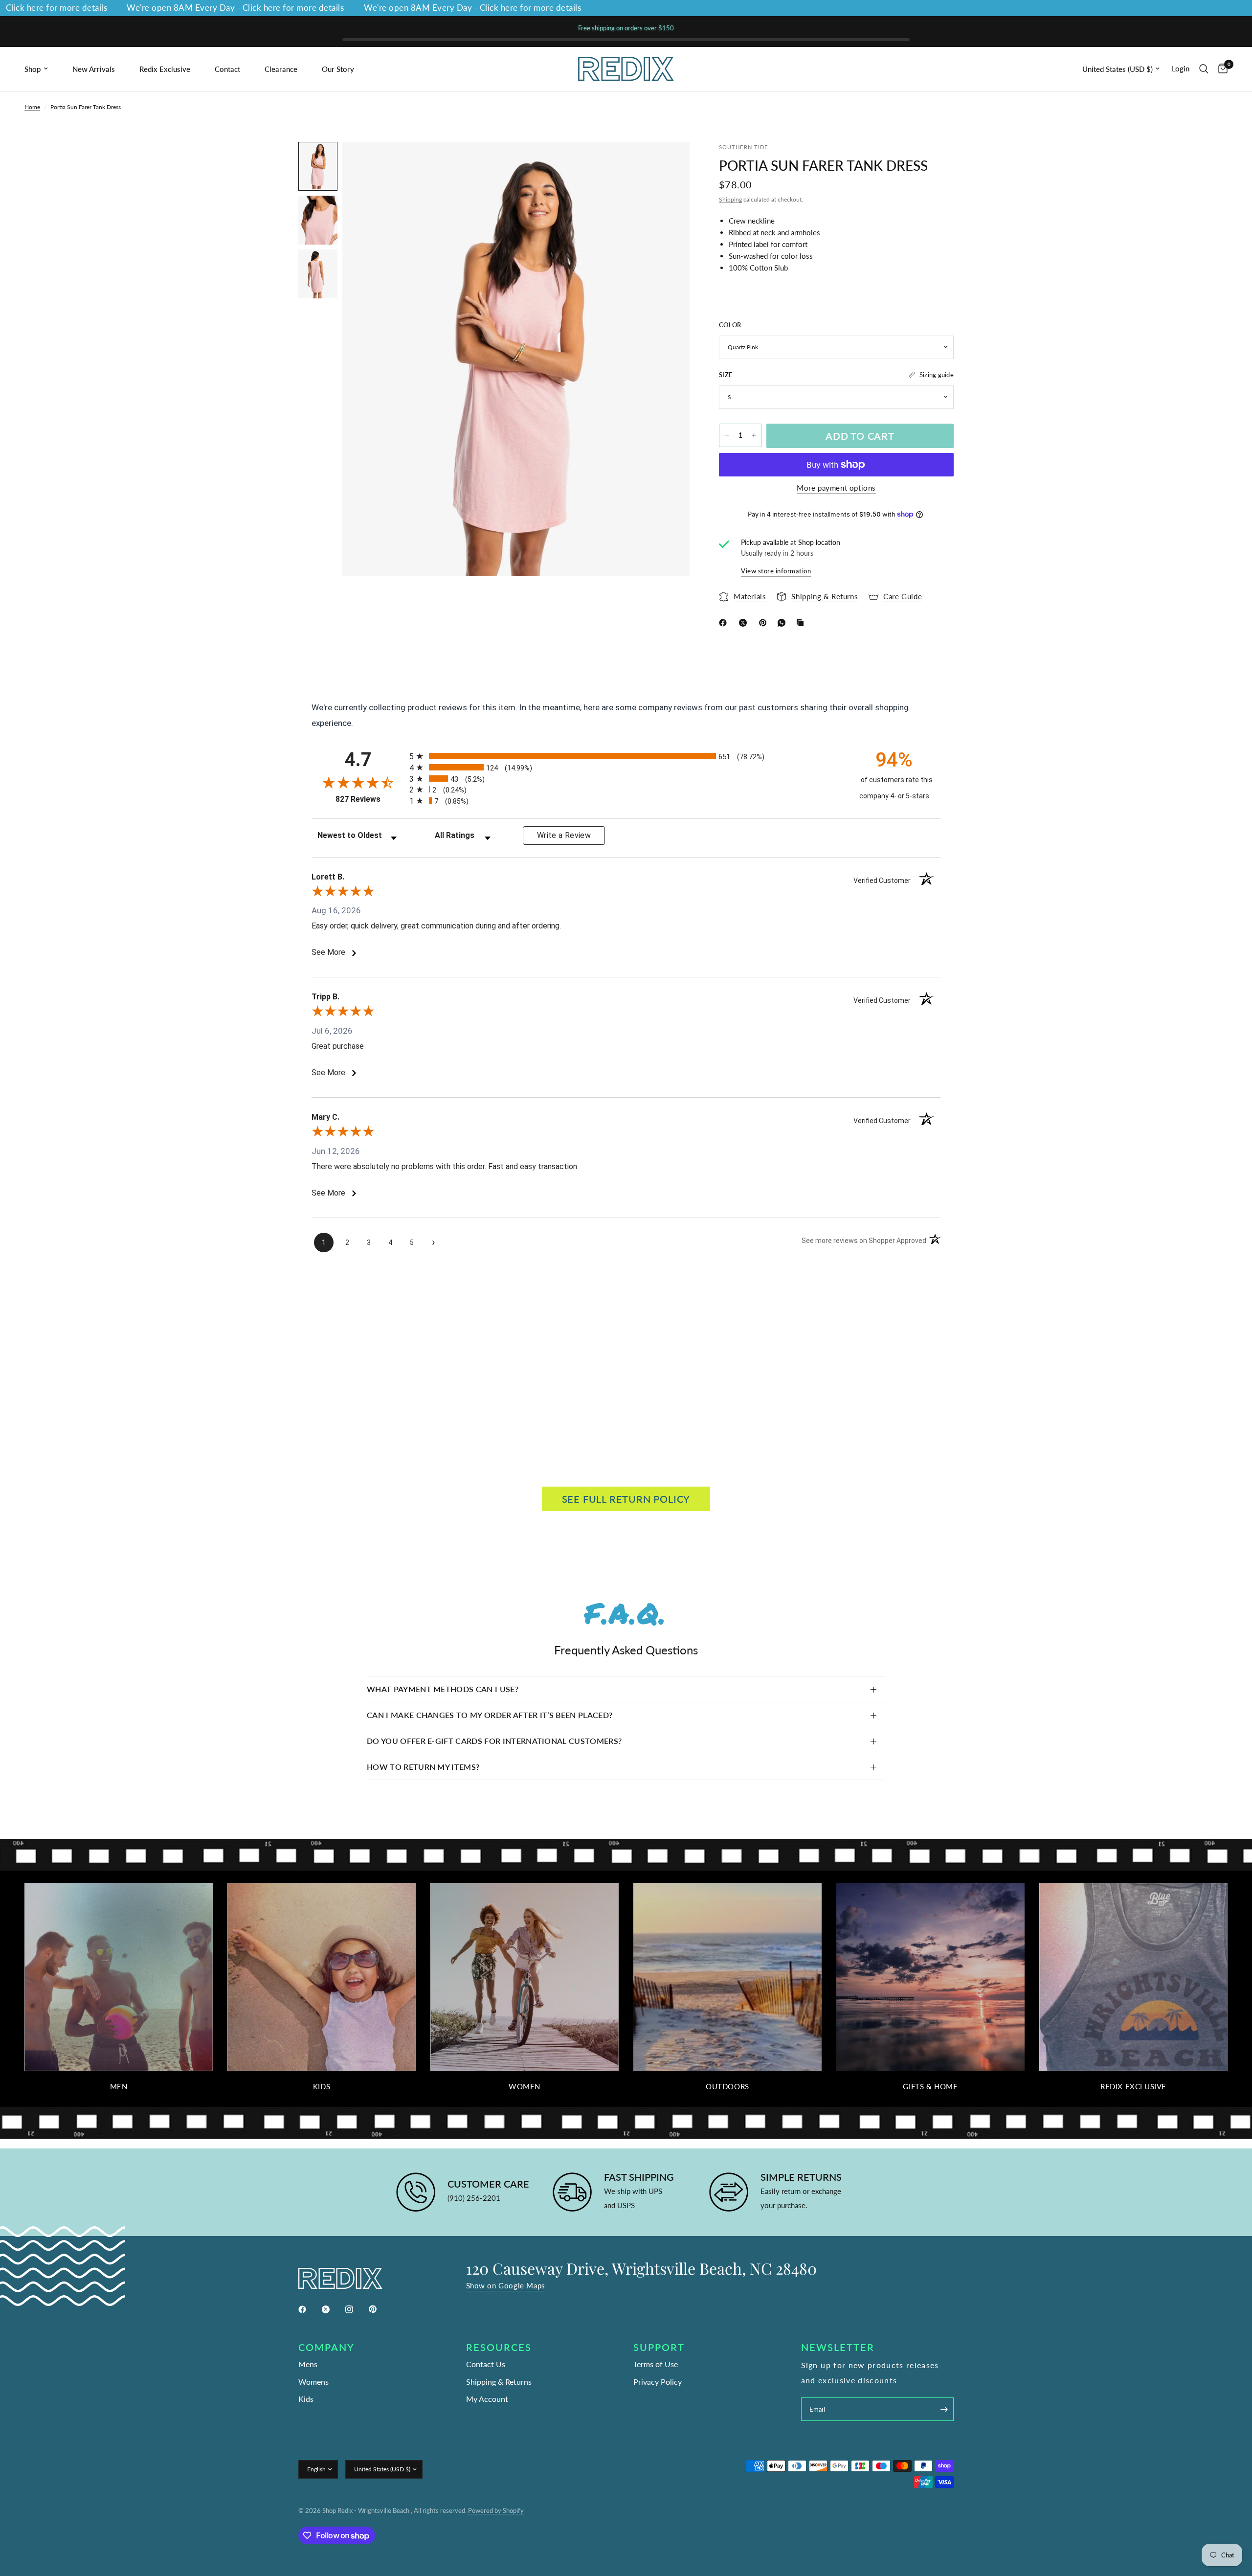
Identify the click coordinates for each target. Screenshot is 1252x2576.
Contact (227, 69)
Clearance (281, 69)
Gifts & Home (930, 2087)
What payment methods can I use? (443, 1689)
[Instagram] (356, 2309)
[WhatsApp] (783, 623)
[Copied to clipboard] (802, 623)
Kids (322, 2087)
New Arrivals (94, 69)
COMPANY (326, 2347)
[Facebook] (725, 623)
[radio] (626, 756)
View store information (776, 571)
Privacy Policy (658, 2382)
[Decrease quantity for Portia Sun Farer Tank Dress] (727, 435)
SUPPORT (659, 2347)
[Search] (1204, 69)
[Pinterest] (765, 623)
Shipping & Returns (499, 2382)
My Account (487, 2399)
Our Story (338, 69)
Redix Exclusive (165, 69)
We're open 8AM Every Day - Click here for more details (172, 8)
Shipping (730, 199)
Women (525, 2087)
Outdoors (727, 2087)
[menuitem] (45, 69)
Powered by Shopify (496, 2510)
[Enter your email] (944, 2409)
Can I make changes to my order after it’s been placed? (490, 1715)
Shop (33, 69)
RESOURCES (499, 2347)
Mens (308, 2364)
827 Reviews (370, 799)
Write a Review (564, 835)
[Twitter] (333, 2309)
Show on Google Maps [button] (506, 2286)
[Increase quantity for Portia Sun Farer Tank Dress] (754, 435)
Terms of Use (656, 2364)
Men (119, 2087)
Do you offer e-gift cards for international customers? (494, 1741)
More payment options (836, 488)
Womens (313, 2382)
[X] (745, 623)
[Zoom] (669, 162)
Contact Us (486, 2364)
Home (32, 107)
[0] (1220, 69)
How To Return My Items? (423, 1767)
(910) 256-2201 (474, 2198)
